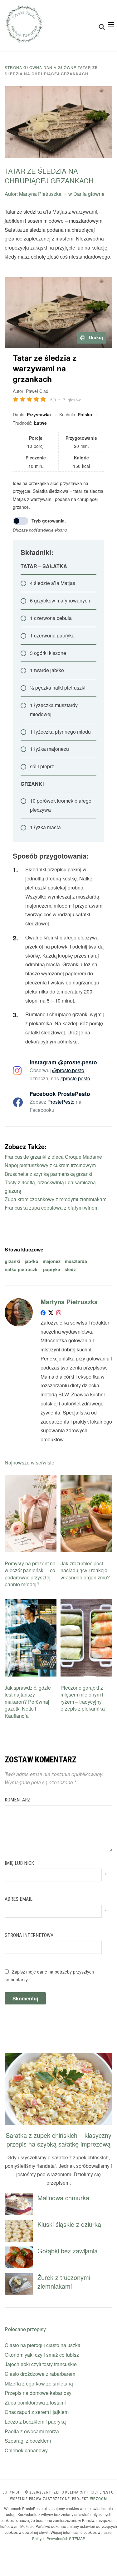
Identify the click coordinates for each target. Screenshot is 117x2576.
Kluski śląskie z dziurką (69, 2224)
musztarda (76, 1261)
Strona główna (23, 67)
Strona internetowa (29, 1935)
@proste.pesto (68, 1070)
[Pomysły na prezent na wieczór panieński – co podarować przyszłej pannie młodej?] (31, 1479)
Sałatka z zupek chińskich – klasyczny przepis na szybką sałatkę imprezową (58, 2140)
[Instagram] (59, 1314)
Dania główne (60, 67)
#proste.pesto (75, 1078)
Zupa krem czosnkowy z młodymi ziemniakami (56, 1199)
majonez (52, 1261)
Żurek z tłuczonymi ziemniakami (64, 2282)
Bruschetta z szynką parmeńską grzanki (49, 1174)
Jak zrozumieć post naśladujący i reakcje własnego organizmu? (85, 1570)
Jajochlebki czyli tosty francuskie (41, 2364)
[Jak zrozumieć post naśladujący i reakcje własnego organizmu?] (86, 1479)
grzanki (12, 1261)
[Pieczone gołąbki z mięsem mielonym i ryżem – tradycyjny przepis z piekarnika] (86, 1603)
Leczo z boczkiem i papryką (35, 2422)
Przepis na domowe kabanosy (38, 2393)
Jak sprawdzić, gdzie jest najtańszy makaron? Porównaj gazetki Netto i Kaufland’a (28, 1702)
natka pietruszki (22, 1269)
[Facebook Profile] (43, 1314)
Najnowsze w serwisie (29, 1462)
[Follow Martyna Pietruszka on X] (51, 1314)
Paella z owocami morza (32, 2431)
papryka (52, 1269)
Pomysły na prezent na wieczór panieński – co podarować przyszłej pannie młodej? (30, 1574)
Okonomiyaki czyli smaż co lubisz (42, 2355)
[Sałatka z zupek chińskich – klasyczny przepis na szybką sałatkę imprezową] (58, 2057)
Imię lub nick (19, 1863)
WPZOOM (99, 2499)
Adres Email (19, 1899)
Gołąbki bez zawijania (68, 2251)
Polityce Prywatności (50, 2538)
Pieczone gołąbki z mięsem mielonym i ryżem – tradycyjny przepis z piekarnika (83, 1698)
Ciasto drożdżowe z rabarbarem (40, 2374)
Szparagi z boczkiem (28, 2441)
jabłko (32, 1261)
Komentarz (18, 1800)
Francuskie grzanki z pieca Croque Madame (53, 1157)
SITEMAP (77, 2538)
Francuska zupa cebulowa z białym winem (52, 1208)
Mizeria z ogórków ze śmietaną (39, 2383)
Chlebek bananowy (26, 2450)
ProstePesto (61, 1102)
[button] (111, 25)
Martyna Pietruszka (40, 194)
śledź (70, 1269)
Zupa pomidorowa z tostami (35, 2403)
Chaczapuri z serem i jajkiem (37, 2412)
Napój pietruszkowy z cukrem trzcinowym (50, 1165)
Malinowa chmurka (63, 2198)
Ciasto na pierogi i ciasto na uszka (43, 2345)
